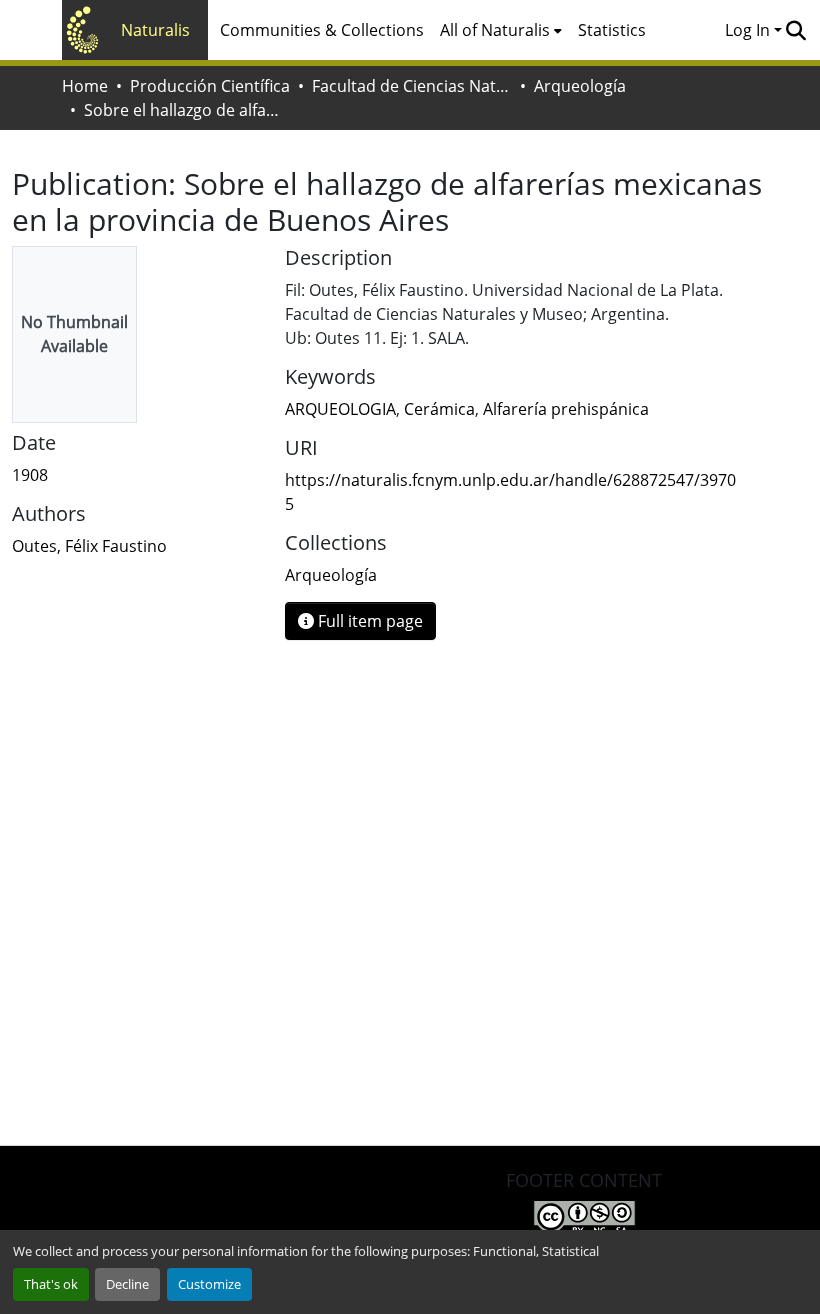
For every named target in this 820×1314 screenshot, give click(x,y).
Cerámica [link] (439, 409)
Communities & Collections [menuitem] (322, 30)
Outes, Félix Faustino (89, 546)
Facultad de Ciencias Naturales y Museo (412, 86)
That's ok (51, 1284)
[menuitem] (501, 30)
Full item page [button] (368, 621)
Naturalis (155, 30)
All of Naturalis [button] (495, 30)
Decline (127, 1284)
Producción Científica (210, 86)
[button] (795, 30)
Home (85, 86)
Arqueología (580, 86)
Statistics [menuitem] (612, 30)
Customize (209, 1284)
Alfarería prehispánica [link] (566, 409)
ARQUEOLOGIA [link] (340, 409)
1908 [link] (30, 475)
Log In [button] (749, 30)
